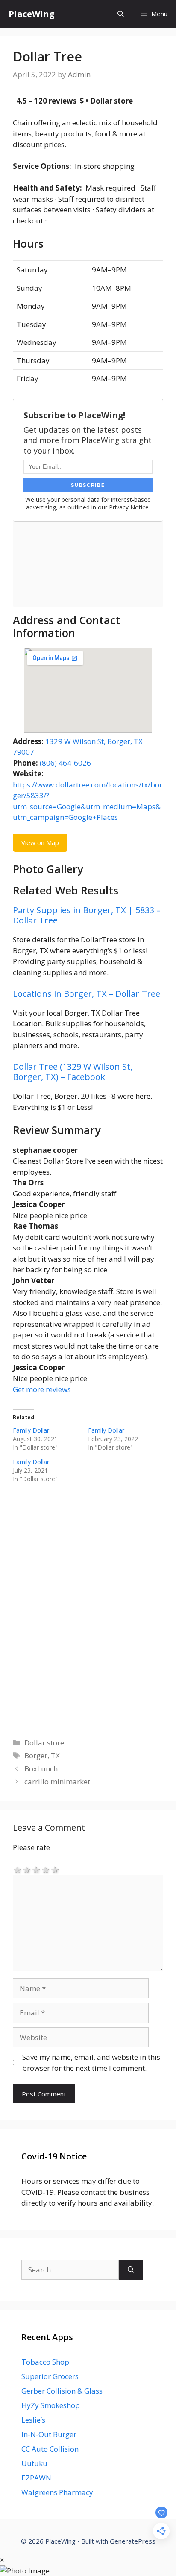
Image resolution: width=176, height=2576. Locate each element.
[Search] (131, 2270)
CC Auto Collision (50, 2449)
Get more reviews (42, 1389)
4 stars (46, 1869)
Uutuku (34, 2463)
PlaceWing (32, 14)
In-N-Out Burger (49, 2434)
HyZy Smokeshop (51, 2405)
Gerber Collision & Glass (62, 2391)
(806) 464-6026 (65, 763)
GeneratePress (133, 2541)
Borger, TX (42, 1755)
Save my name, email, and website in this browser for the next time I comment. (91, 2062)
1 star (18, 1869)
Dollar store (44, 1743)
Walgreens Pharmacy (57, 2492)
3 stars (36, 1869)
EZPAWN (36, 2478)
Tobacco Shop (45, 2362)
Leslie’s (33, 2420)
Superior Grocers (50, 2376)
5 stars (55, 1869)
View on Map (40, 842)
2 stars (27, 1869)
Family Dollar (31, 1430)
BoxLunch (41, 1769)
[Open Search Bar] (121, 14)
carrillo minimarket (57, 1781)
